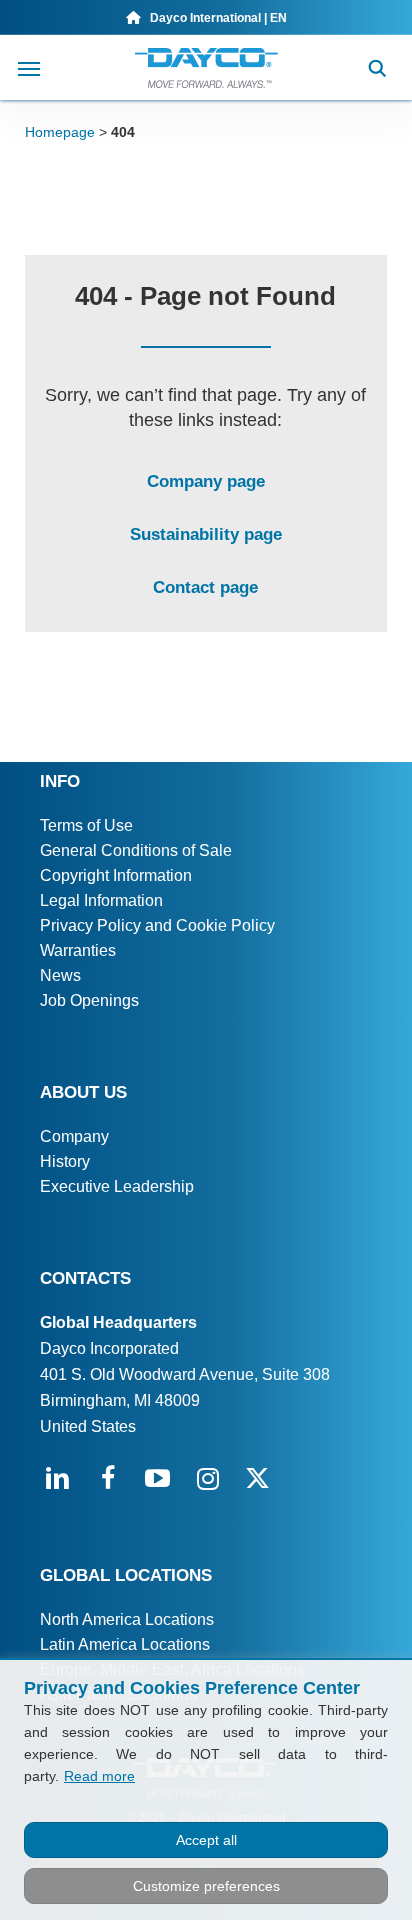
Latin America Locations (125, 1644)
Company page (206, 481)
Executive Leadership (117, 1186)
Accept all (206, 1840)
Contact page (205, 587)
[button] (29, 68)
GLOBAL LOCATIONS (126, 1575)
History (65, 1161)
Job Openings (89, 1000)
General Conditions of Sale (136, 850)
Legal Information (101, 900)
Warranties (78, 950)
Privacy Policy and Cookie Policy (157, 925)
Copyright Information (116, 875)
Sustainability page (206, 534)
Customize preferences (206, 1886)
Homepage (60, 132)
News (60, 975)
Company (74, 1136)
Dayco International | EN (214, 18)
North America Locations (127, 1619)
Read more (99, 1776)
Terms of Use (86, 825)
